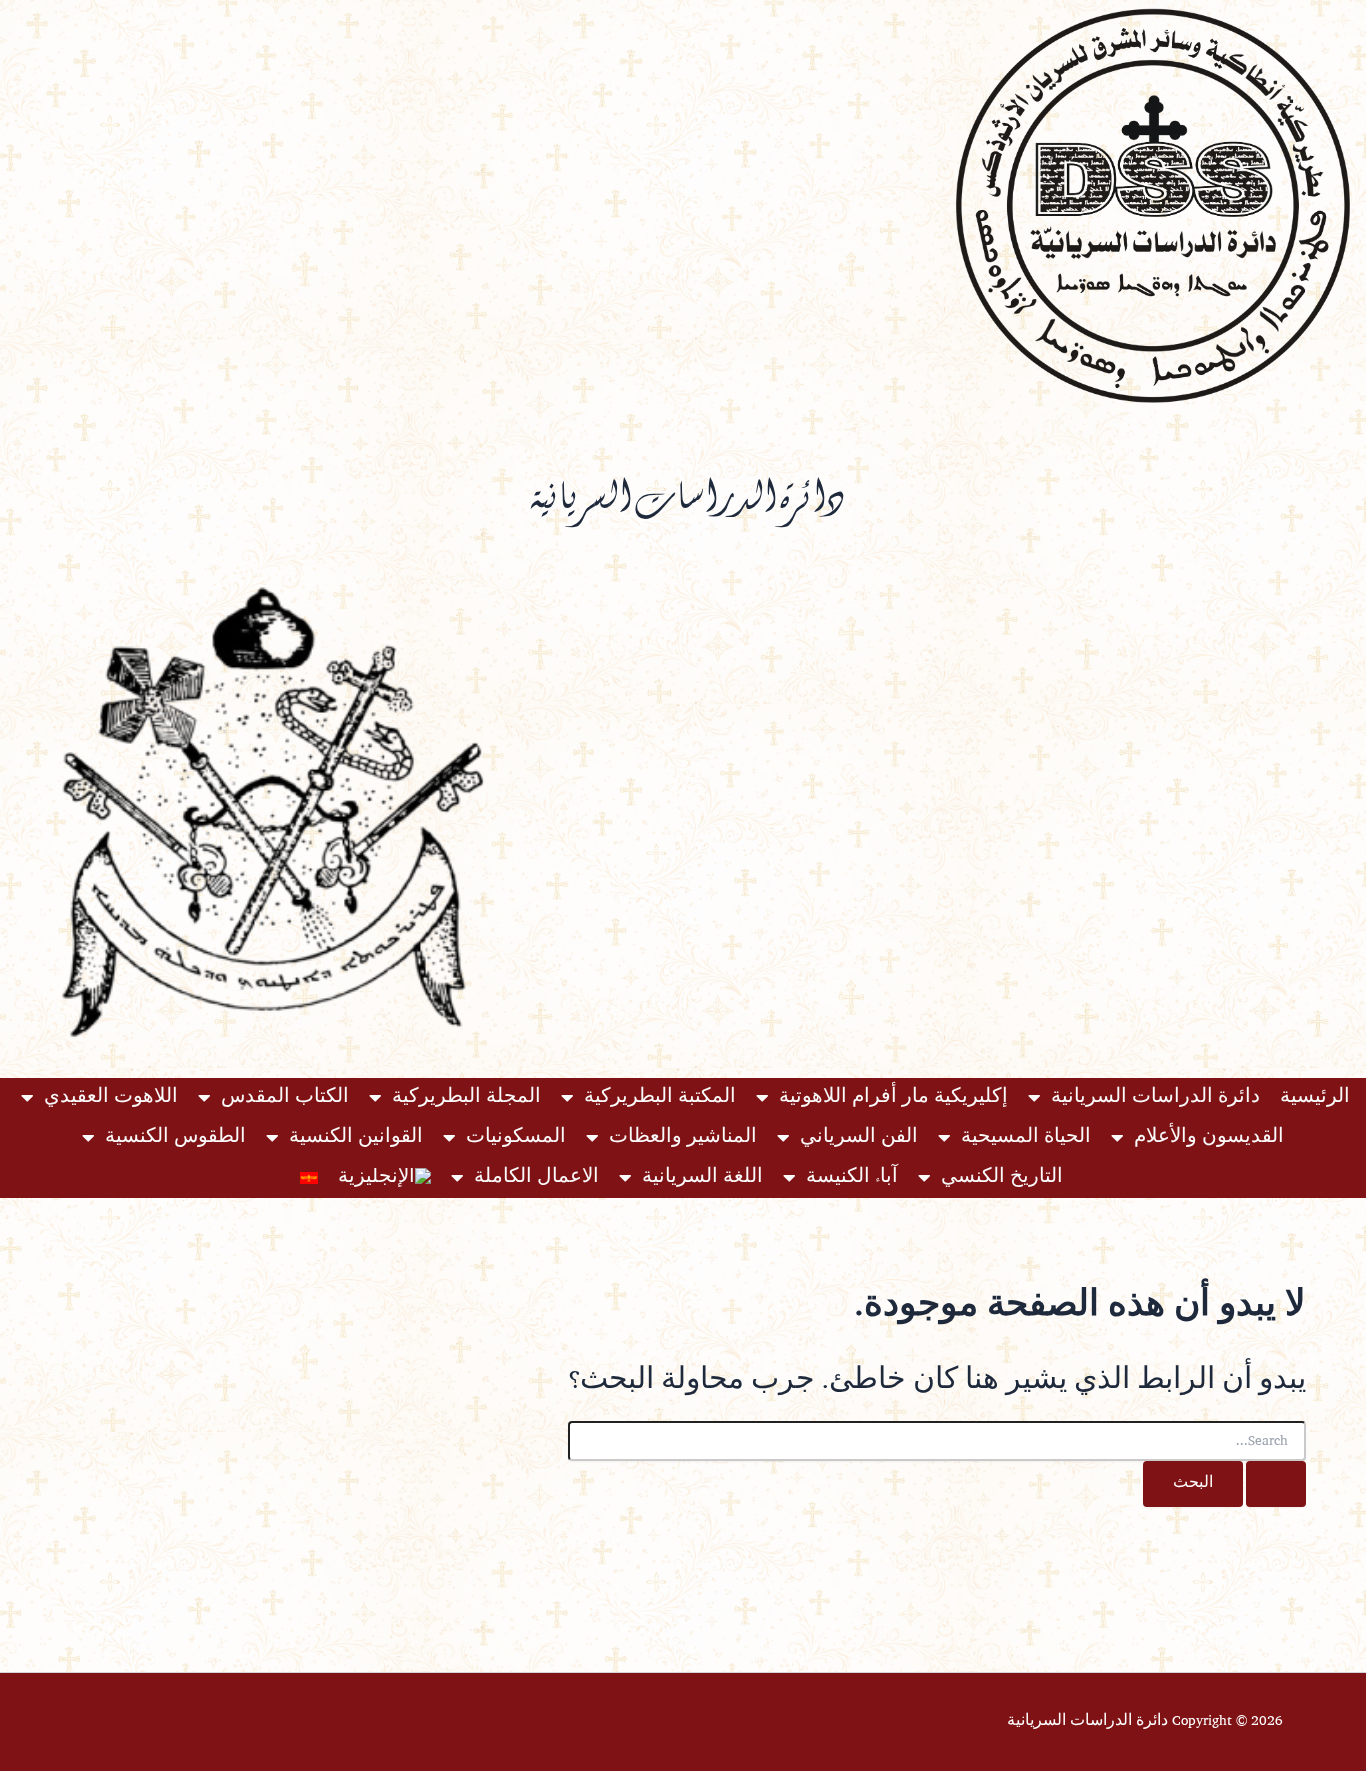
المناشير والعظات (683, 1137)
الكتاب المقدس (285, 1097)
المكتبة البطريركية (660, 1097)
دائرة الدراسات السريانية (1155, 1097)
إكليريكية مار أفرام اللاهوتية (893, 1097)
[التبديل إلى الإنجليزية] (384, 1178)
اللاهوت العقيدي (111, 1097)
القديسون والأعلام (1209, 1137)
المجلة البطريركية (466, 1097)
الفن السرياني (859, 1137)
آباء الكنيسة (852, 1177)
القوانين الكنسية (356, 1137)
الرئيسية (1315, 1097)
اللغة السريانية (702, 1177)
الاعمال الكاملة (536, 1177)
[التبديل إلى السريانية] (309, 1178)
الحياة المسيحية (1026, 1137)
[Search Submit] (1276, 1484)
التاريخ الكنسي (1002, 1177)
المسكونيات (516, 1137)
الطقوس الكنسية (175, 1137)
